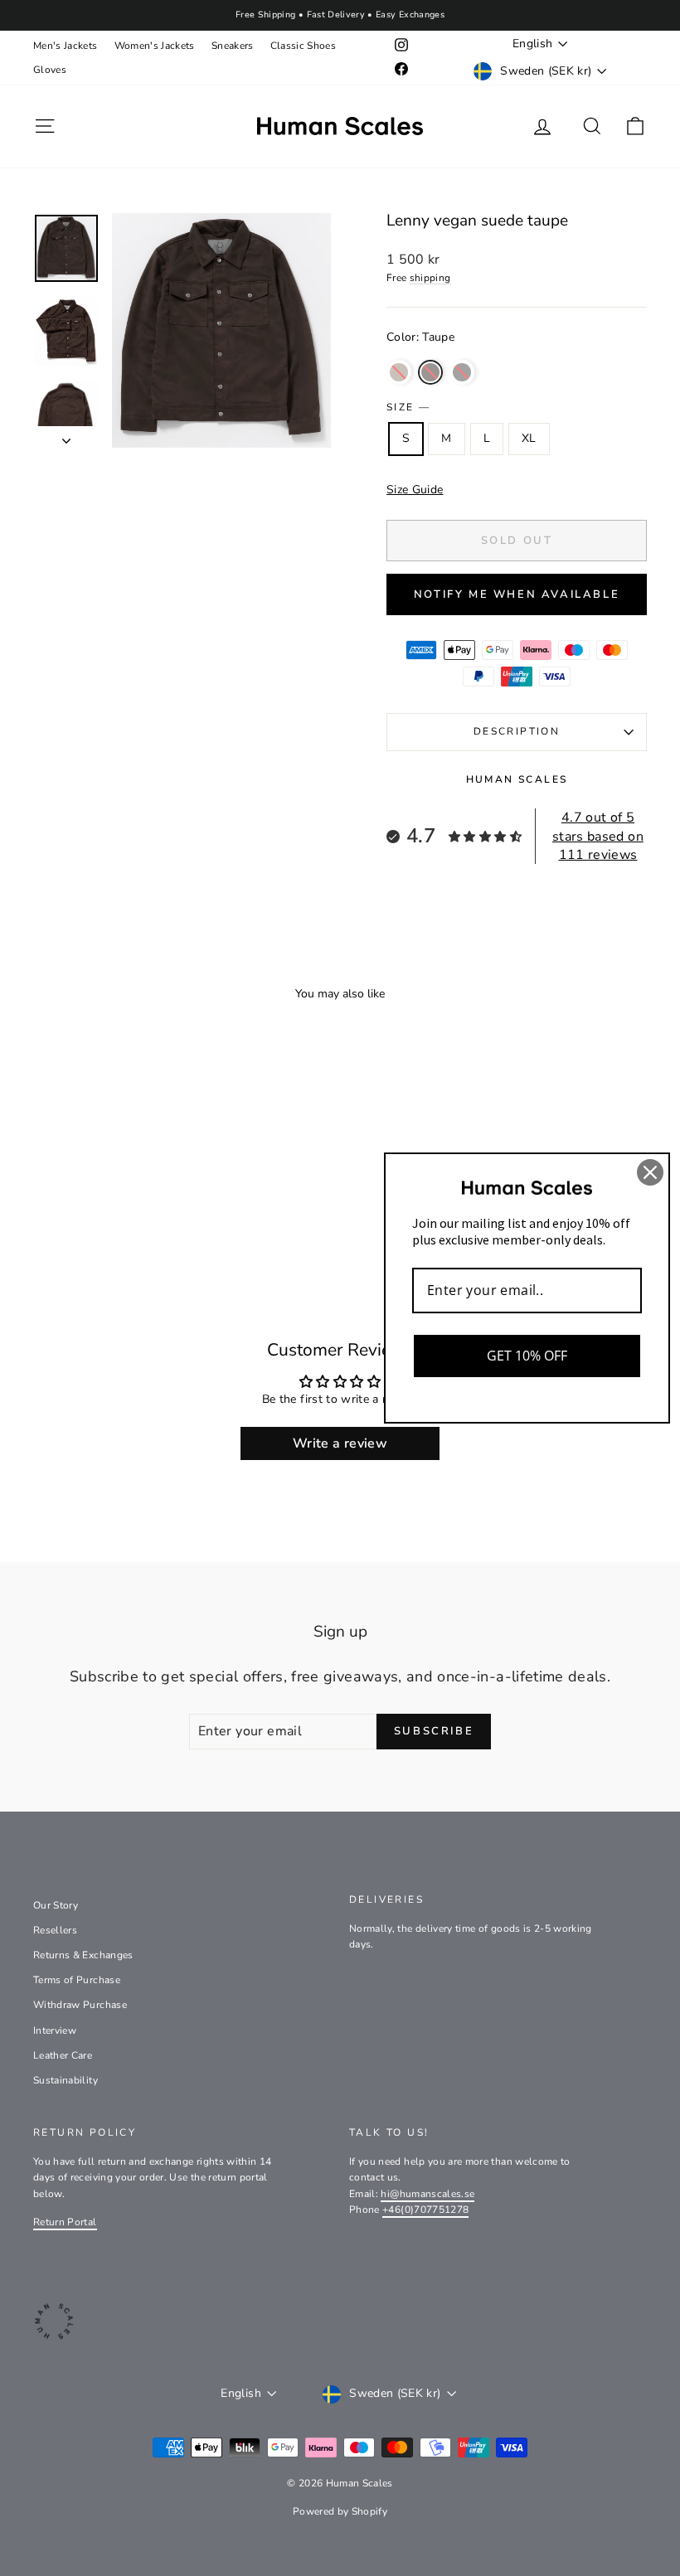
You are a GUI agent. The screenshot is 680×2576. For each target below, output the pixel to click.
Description (517, 731)
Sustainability (66, 2080)
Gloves (50, 70)
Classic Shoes (304, 46)
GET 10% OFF (527, 1356)
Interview (55, 2030)
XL (529, 438)
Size (408, 407)
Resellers (55, 1930)
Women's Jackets (155, 46)
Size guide (415, 490)
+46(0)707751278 (425, 2210)
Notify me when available (517, 594)
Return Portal (65, 2222)
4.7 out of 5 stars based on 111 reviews (598, 836)
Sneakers (233, 46)
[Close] (650, 1172)
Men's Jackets (66, 46)
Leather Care (63, 2055)
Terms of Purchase (77, 1980)
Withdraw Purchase (80, 2005)
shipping (430, 278)
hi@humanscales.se (427, 2194)
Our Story (56, 1905)
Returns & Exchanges (83, 1955)
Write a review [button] (340, 1443)
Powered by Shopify (340, 2511)
